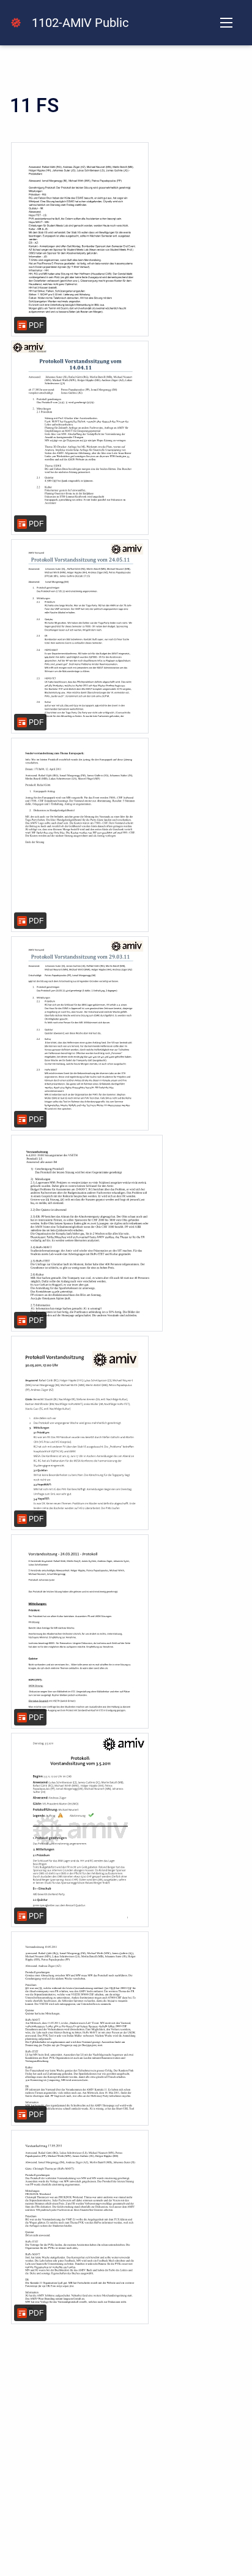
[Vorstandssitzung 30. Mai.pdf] (80, 1433)
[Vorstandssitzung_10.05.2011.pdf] (80, 2029)
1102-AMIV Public (80, 23)
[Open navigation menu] (226, 23)
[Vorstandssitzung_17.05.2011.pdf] (80, 2227)
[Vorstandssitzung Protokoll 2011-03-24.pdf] (80, 1631)
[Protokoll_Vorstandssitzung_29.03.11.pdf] (80, 1033)
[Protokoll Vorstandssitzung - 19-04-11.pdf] (80, 239)
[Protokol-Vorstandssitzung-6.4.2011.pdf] (87, 1233)
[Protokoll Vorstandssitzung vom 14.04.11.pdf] (80, 438)
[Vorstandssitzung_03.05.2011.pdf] (80, 1830)
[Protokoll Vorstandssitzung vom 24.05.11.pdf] (80, 636)
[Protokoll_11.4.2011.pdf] (80, 835)
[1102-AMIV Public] (16, 23)
